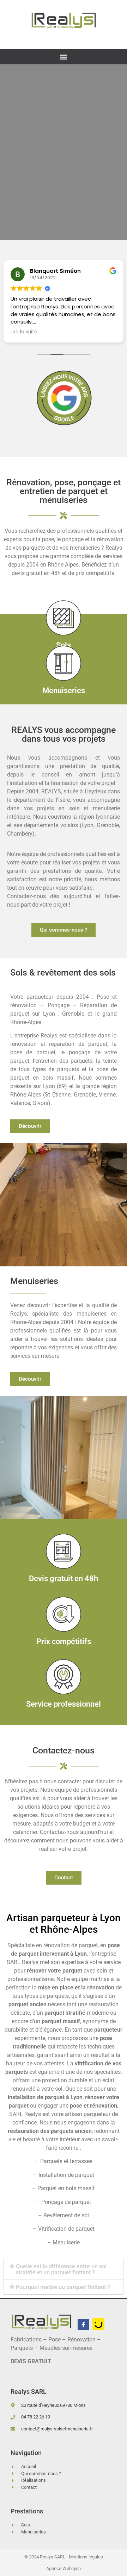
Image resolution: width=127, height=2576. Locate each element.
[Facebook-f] (83, 2325)
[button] (64, 57)
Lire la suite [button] (24, 332)
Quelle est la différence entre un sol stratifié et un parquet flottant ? (61, 2269)
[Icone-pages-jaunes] (98, 2324)
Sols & (63, 973)
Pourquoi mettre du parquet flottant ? (63, 2287)
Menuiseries (64, 691)
